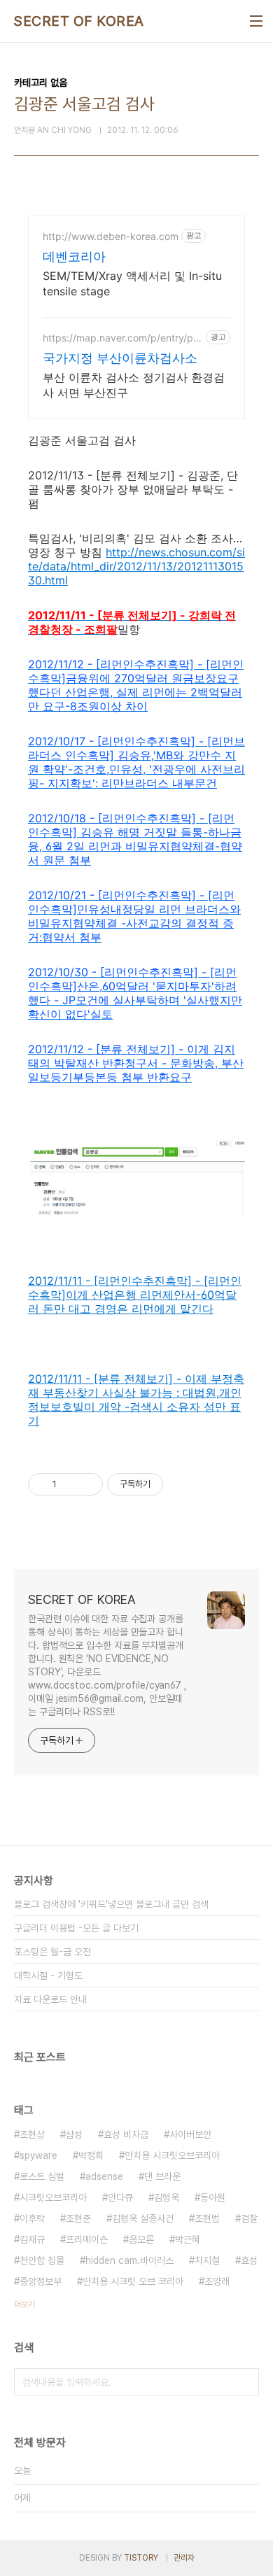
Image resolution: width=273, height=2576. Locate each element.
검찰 (249, 2218)
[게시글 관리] (87, 1484)
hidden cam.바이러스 (129, 2260)
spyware (38, 2155)
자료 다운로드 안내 (50, 1999)
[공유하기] (70, 1484)
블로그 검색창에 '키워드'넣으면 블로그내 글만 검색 (111, 1904)
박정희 (91, 2155)
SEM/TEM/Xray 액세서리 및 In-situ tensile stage (132, 283)
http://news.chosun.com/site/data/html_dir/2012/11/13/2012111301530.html (136, 566)
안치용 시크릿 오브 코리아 (133, 2281)
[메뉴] (256, 21)
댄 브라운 (162, 2176)
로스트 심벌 (42, 2176)
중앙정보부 (41, 2281)
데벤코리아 (74, 256)
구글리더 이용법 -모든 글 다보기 (76, 1928)
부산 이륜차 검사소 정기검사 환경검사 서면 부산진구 (134, 385)
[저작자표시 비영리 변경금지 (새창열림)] (182, 1484)
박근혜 (188, 2239)
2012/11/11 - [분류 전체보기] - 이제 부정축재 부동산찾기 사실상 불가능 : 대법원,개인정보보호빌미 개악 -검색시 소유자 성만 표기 (136, 1400)
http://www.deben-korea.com (111, 236)
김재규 (32, 2239)
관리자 (184, 2558)
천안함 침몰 (42, 2260)
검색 (245, 2382)
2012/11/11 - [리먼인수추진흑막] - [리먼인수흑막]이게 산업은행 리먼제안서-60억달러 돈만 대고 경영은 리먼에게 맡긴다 (135, 1295)
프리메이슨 (87, 2239)
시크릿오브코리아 (53, 2197)
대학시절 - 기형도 (48, 1976)
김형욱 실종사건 (143, 2218)
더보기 (24, 2304)
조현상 (32, 2134)
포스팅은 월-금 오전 (52, 1952)
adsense (104, 2176)
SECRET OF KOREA (79, 21)
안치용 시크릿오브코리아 (172, 2155)
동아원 (213, 2197)
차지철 (207, 2260)
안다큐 (120, 2197)
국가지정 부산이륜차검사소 (120, 358)
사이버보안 (190, 2134)
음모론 (141, 2239)
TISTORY (141, 2558)
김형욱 (167, 2197)
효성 (249, 2260)
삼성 (74, 2134)
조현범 (207, 2218)
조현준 (78, 2218)
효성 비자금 (126, 2134)
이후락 (32, 2218)
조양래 (217, 2281)
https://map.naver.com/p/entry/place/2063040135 (122, 338)
